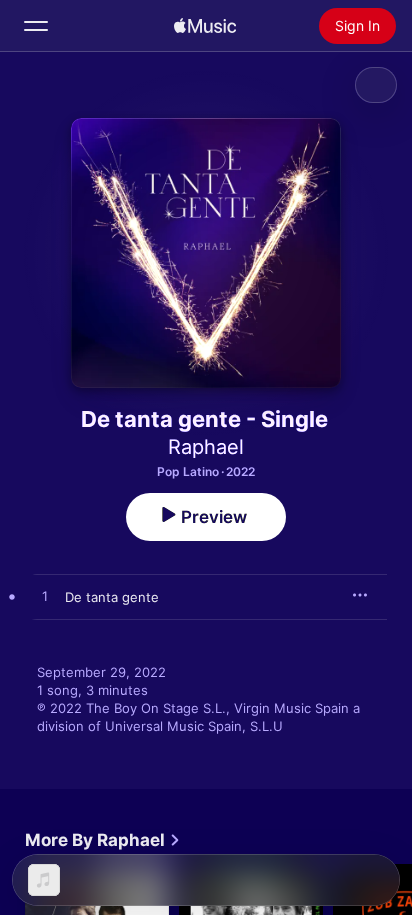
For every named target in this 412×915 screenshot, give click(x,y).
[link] (103, 840)
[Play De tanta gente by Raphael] (45, 597)
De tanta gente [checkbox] (112, 597)
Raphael (206, 447)
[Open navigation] (36, 26)
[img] (205, 26)
